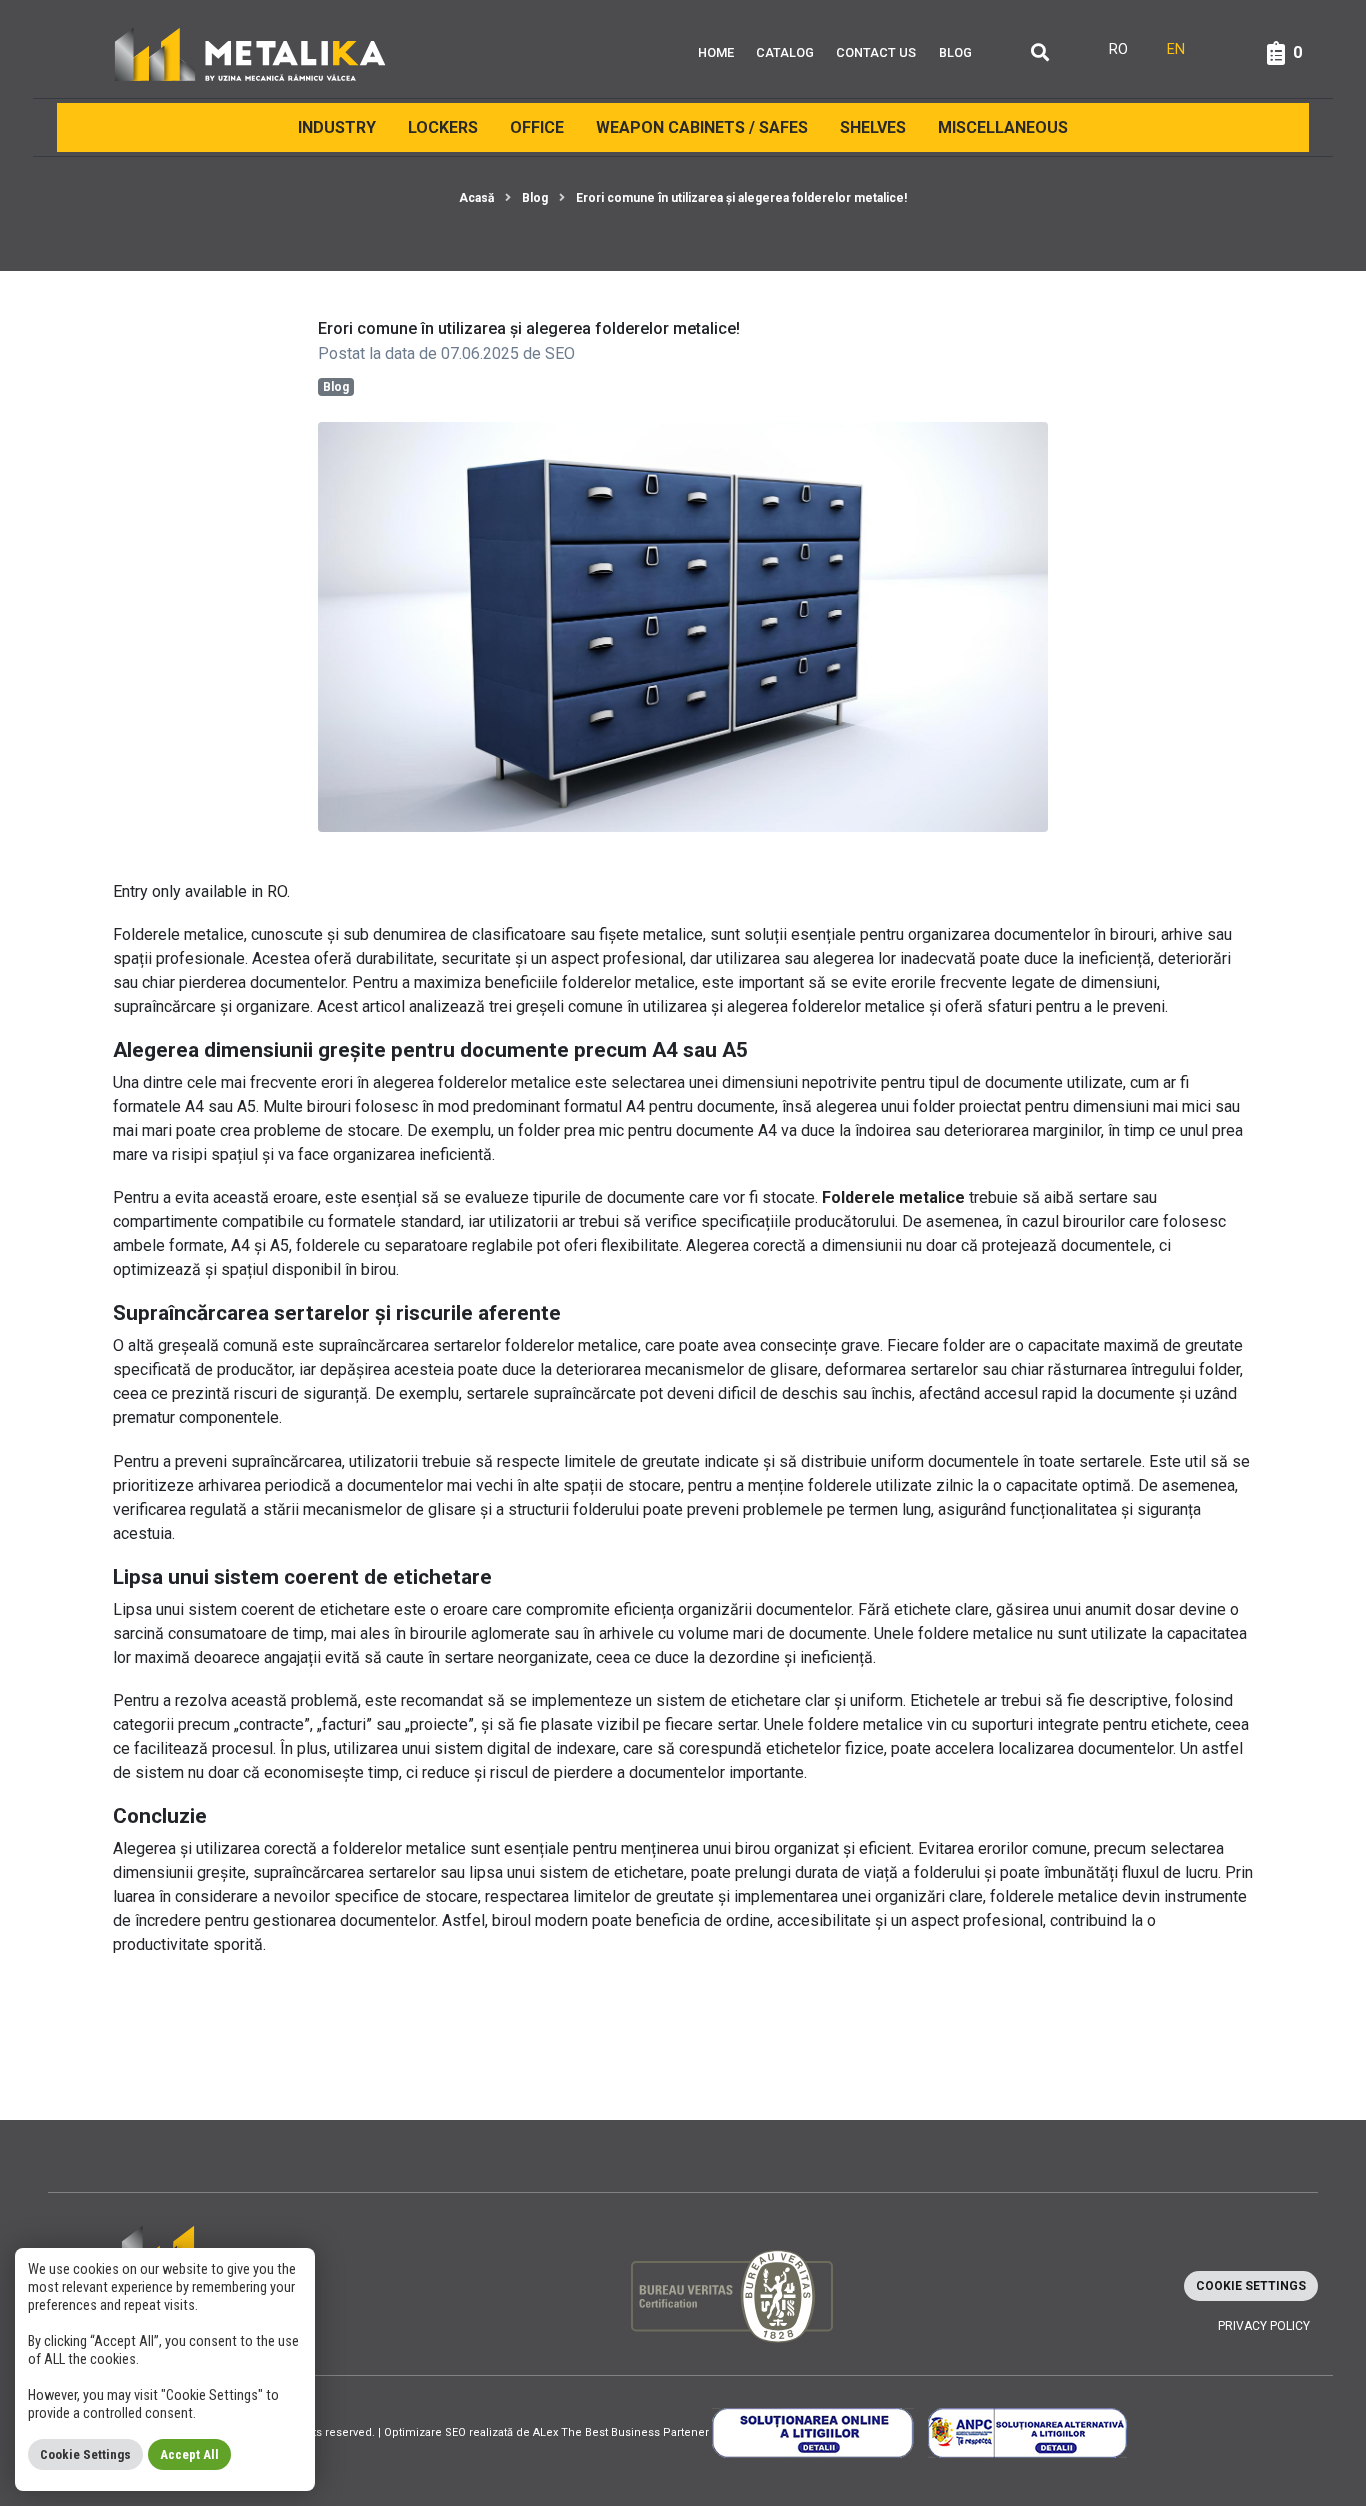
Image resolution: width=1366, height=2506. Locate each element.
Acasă (476, 198)
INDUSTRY (337, 127)
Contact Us (876, 52)
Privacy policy (1264, 2326)
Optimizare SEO (425, 2432)
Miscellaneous (1003, 127)
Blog (955, 52)
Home (716, 52)
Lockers (443, 127)
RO (277, 891)
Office (537, 127)
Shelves (873, 127)
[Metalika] (250, 53)
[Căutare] (1040, 53)
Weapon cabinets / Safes (702, 127)
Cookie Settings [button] (1251, 2286)
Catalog (785, 52)
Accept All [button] (189, 2454)
